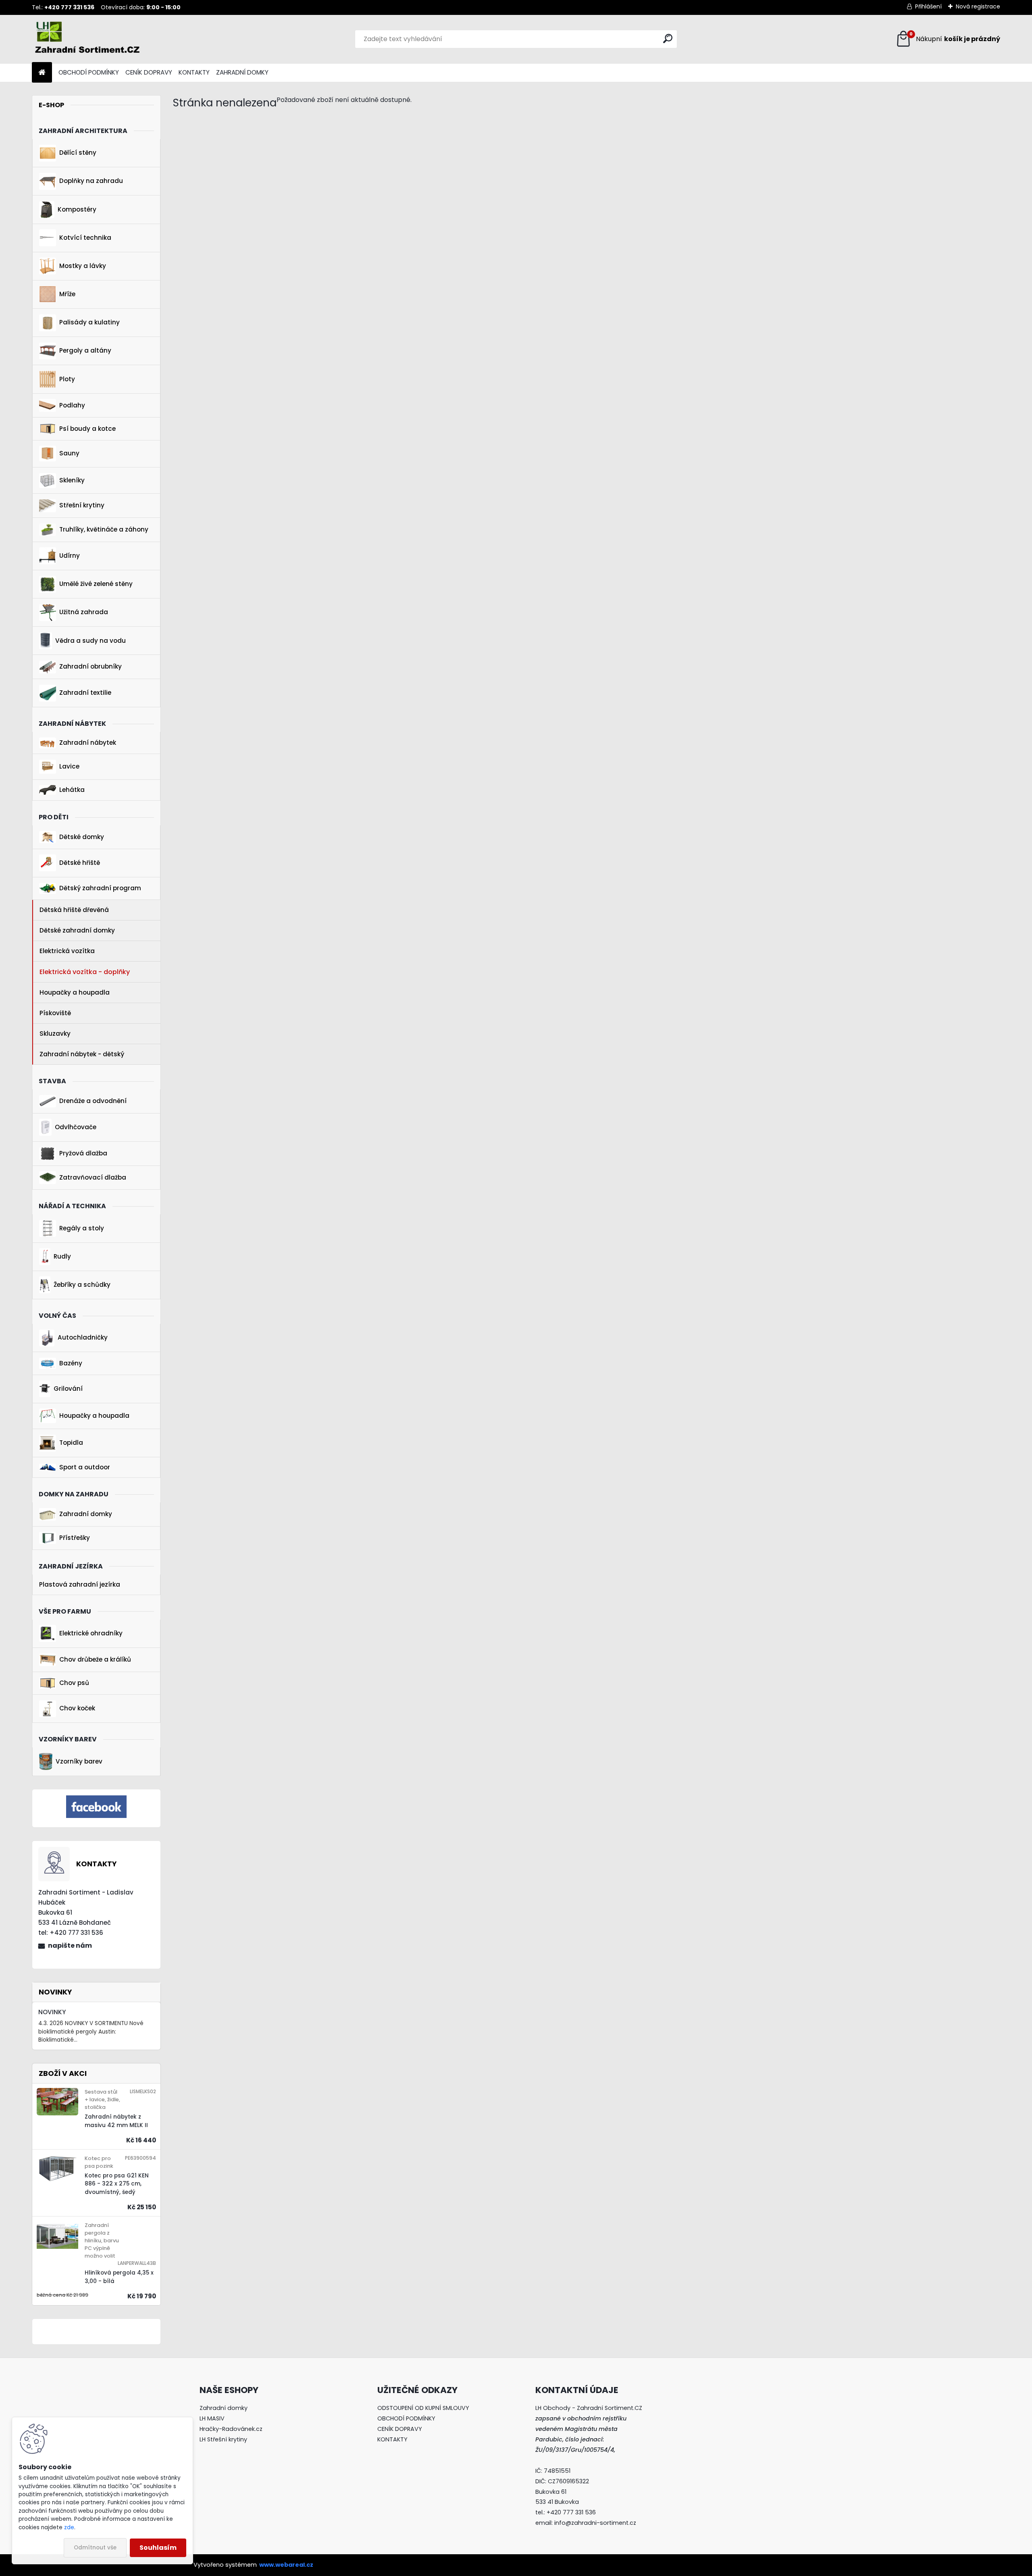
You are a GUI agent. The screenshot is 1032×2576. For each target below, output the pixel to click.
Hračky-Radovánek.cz (231, 2429)
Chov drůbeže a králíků (95, 1659)
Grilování (68, 1389)
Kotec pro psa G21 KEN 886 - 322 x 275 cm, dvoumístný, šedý (117, 2184)
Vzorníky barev (79, 1761)
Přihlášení (928, 6)
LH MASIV (212, 2418)
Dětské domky (82, 837)
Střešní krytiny (82, 505)
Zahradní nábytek (88, 743)
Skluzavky (55, 1034)
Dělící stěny (78, 153)
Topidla (71, 1443)
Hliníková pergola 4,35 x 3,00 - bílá (119, 2277)
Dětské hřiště (80, 863)
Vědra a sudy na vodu (91, 641)
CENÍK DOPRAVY (149, 72)
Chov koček (77, 1708)
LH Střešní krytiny (223, 2439)
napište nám (70, 1946)
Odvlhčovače (76, 1127)
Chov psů (74, 1683)
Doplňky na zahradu (91, 181)
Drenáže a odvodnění (93, 1101)
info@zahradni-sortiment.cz (595, 2523)
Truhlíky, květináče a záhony (104, 529)
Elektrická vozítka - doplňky (85, 972)
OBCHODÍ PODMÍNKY (89, 72)
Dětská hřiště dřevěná (74, 910)
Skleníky (72, 480)
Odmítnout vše (95, 2548)
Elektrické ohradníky (91, 1633)
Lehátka (72, 790)
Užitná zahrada (84, 612)
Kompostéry (77, 209)
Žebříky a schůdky (82, 1285)
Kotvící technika (85, 238)
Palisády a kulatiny (89, 322)
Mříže (67, 294)
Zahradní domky (86, 1514)
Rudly (62, 1256)
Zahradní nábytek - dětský (82, 1054)
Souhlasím (158, 2548)
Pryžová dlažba (83, 1153)
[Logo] (87, 39)
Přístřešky (75, 1538)
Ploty (67, 379)
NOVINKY (52, 2012)
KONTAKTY (194, 72)
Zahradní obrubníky (91, 666)
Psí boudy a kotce (87, 429)
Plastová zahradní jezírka (80, 1584)
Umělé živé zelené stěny (96, 584)
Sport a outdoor (85, 1467)
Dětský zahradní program (100, 888)
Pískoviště (55, 1013)
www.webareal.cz (286, 2565)
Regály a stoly (82, 1228)
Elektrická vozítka (67, 951)
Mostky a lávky (83, 266)
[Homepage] (42, 73)
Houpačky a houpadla (75, 992)
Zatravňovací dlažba (93, 1177)
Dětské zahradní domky (77, 930)
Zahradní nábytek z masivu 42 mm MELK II (116, 2121)
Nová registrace (978, 6)
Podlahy (72, 405)
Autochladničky (83, 1337)
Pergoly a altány (85, 350)
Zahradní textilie (85, 693)
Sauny (69, 453)
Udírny (70, 556)
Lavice (69, 766)
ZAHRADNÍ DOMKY (242, 72)
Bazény (71, 1363)
